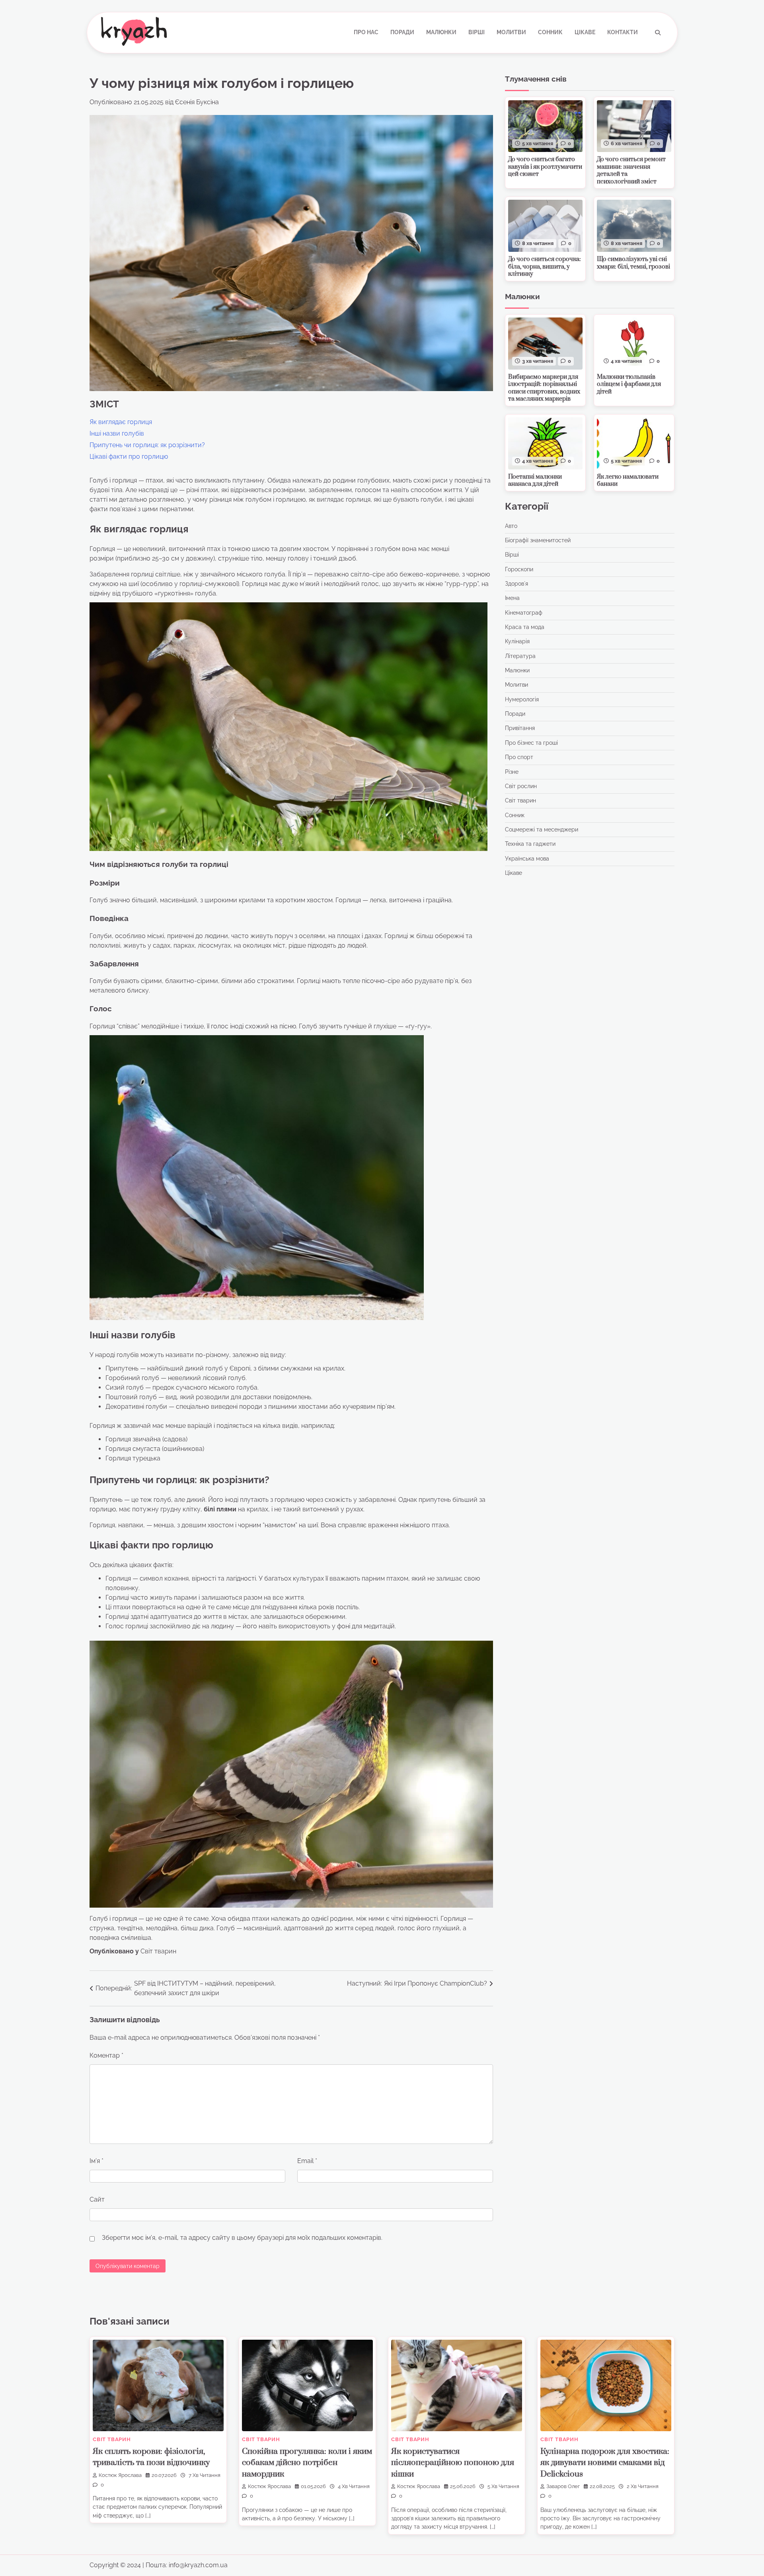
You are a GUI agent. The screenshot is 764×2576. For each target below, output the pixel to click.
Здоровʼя (516, 584)
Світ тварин (158, 1951)
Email (307, 2161)
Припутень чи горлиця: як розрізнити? (147, 445)
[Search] (658, 33)
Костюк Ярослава (120, 2475)
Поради (402, 32)
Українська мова (527, 859)
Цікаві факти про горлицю (129, 457)
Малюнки (441, 32)
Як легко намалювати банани (628, 481)
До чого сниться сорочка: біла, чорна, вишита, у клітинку (545, 267)
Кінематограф (524, 613)
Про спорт (519, 757)
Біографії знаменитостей (538, 540)
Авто (511, 526)
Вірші (477, 32)
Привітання (520, 728)
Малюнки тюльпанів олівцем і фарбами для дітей (629, 384)
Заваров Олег (563, 2486)
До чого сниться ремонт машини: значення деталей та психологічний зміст (631, 170)
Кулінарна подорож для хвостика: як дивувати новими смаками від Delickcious (605, 2463)
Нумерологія (522, 699)
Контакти (623, 32)
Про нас (366, 32)
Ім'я (96, 2161)
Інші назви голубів (117, 433)
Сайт (97, 2199)
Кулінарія (517, 642)
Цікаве (585, 32)
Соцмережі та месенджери (542, 829)
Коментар (106, 2055)
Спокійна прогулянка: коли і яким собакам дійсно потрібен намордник (307, 2463)
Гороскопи (519, 569)
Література (520, 656)
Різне (512, 772)
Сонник (550, 32)
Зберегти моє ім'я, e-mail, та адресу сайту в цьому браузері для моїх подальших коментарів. (242, 2238)
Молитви (511, 32)
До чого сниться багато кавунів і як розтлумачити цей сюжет (545, 167)
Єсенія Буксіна (197, 102)
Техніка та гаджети (530, 844)
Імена (512, 598)
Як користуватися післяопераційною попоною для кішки (453, 2463)
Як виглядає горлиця (121, 422)
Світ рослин (521, 786)
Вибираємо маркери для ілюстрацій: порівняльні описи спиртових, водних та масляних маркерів (544, 388)
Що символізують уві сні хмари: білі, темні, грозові (633, 263)
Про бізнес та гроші (531, 743)
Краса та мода (525, 627)
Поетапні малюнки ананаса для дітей (535, 481)
